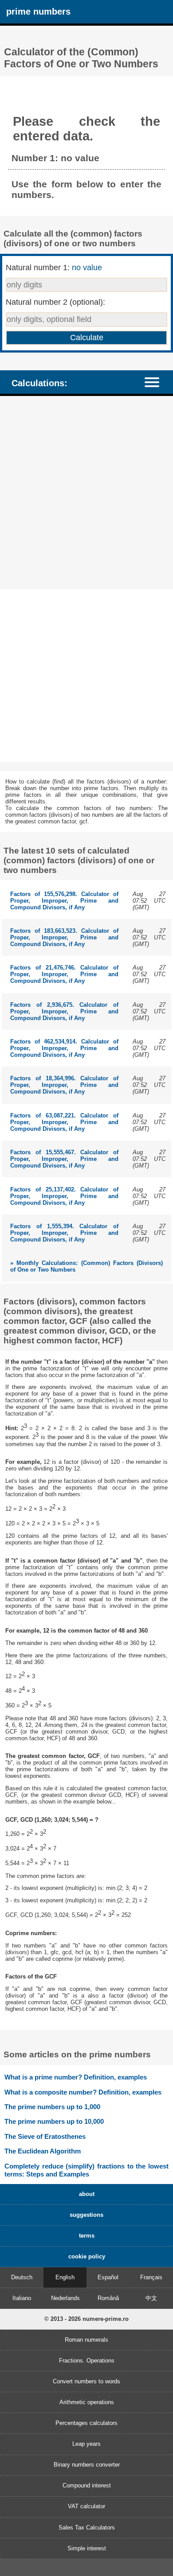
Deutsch (22, 2277)
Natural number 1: (54, 268)
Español (108, 2277)
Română (108, 2298)
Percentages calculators (86, 2423)
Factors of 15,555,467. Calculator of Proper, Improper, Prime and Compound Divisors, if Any (64, 1159)
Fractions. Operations (87, 2361)
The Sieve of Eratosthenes (45, 2136)
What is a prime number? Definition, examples (76, 2077)
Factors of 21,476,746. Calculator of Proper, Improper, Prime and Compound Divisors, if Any (64, 974)
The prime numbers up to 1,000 (52, 2107)
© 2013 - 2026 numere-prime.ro (86, 2319)
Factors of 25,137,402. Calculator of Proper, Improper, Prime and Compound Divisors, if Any (64, 1196)
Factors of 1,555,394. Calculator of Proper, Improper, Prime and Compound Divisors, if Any (64, 1233)
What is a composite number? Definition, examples (83, 2092)
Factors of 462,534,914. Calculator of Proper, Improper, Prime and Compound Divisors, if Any (64, 1048)
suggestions (86, 2215)
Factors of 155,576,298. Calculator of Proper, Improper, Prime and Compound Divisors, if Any (64, 901)
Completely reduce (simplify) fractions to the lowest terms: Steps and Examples (86, 2170)
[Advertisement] (86, 494)
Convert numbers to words (86, 2381)
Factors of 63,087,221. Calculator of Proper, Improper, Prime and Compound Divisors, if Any (64, 1122)
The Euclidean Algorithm (43, 2151)
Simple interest (87, 2548)
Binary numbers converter (87, 2465)
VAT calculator (86, 2506)
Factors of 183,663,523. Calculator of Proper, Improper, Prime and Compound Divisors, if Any (64, 937)
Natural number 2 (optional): (55, 302)
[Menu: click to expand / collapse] (156, 382)
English (65, 2277)
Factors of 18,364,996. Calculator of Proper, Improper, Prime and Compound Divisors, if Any (64, 1085)
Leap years (86, 2444)
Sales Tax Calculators (87, 2528)
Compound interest (87, 2485)
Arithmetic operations (87, 2402)
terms (87, 2236)
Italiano (22, 2298)
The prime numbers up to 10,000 (54, 2121)
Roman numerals (86, 2340)
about (87, 2194)
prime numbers (38, 11)
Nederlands (65, 2298)
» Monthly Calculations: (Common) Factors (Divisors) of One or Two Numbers (86, 1266)
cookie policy (87, 2256)
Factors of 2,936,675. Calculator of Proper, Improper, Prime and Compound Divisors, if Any (64, 1011)
